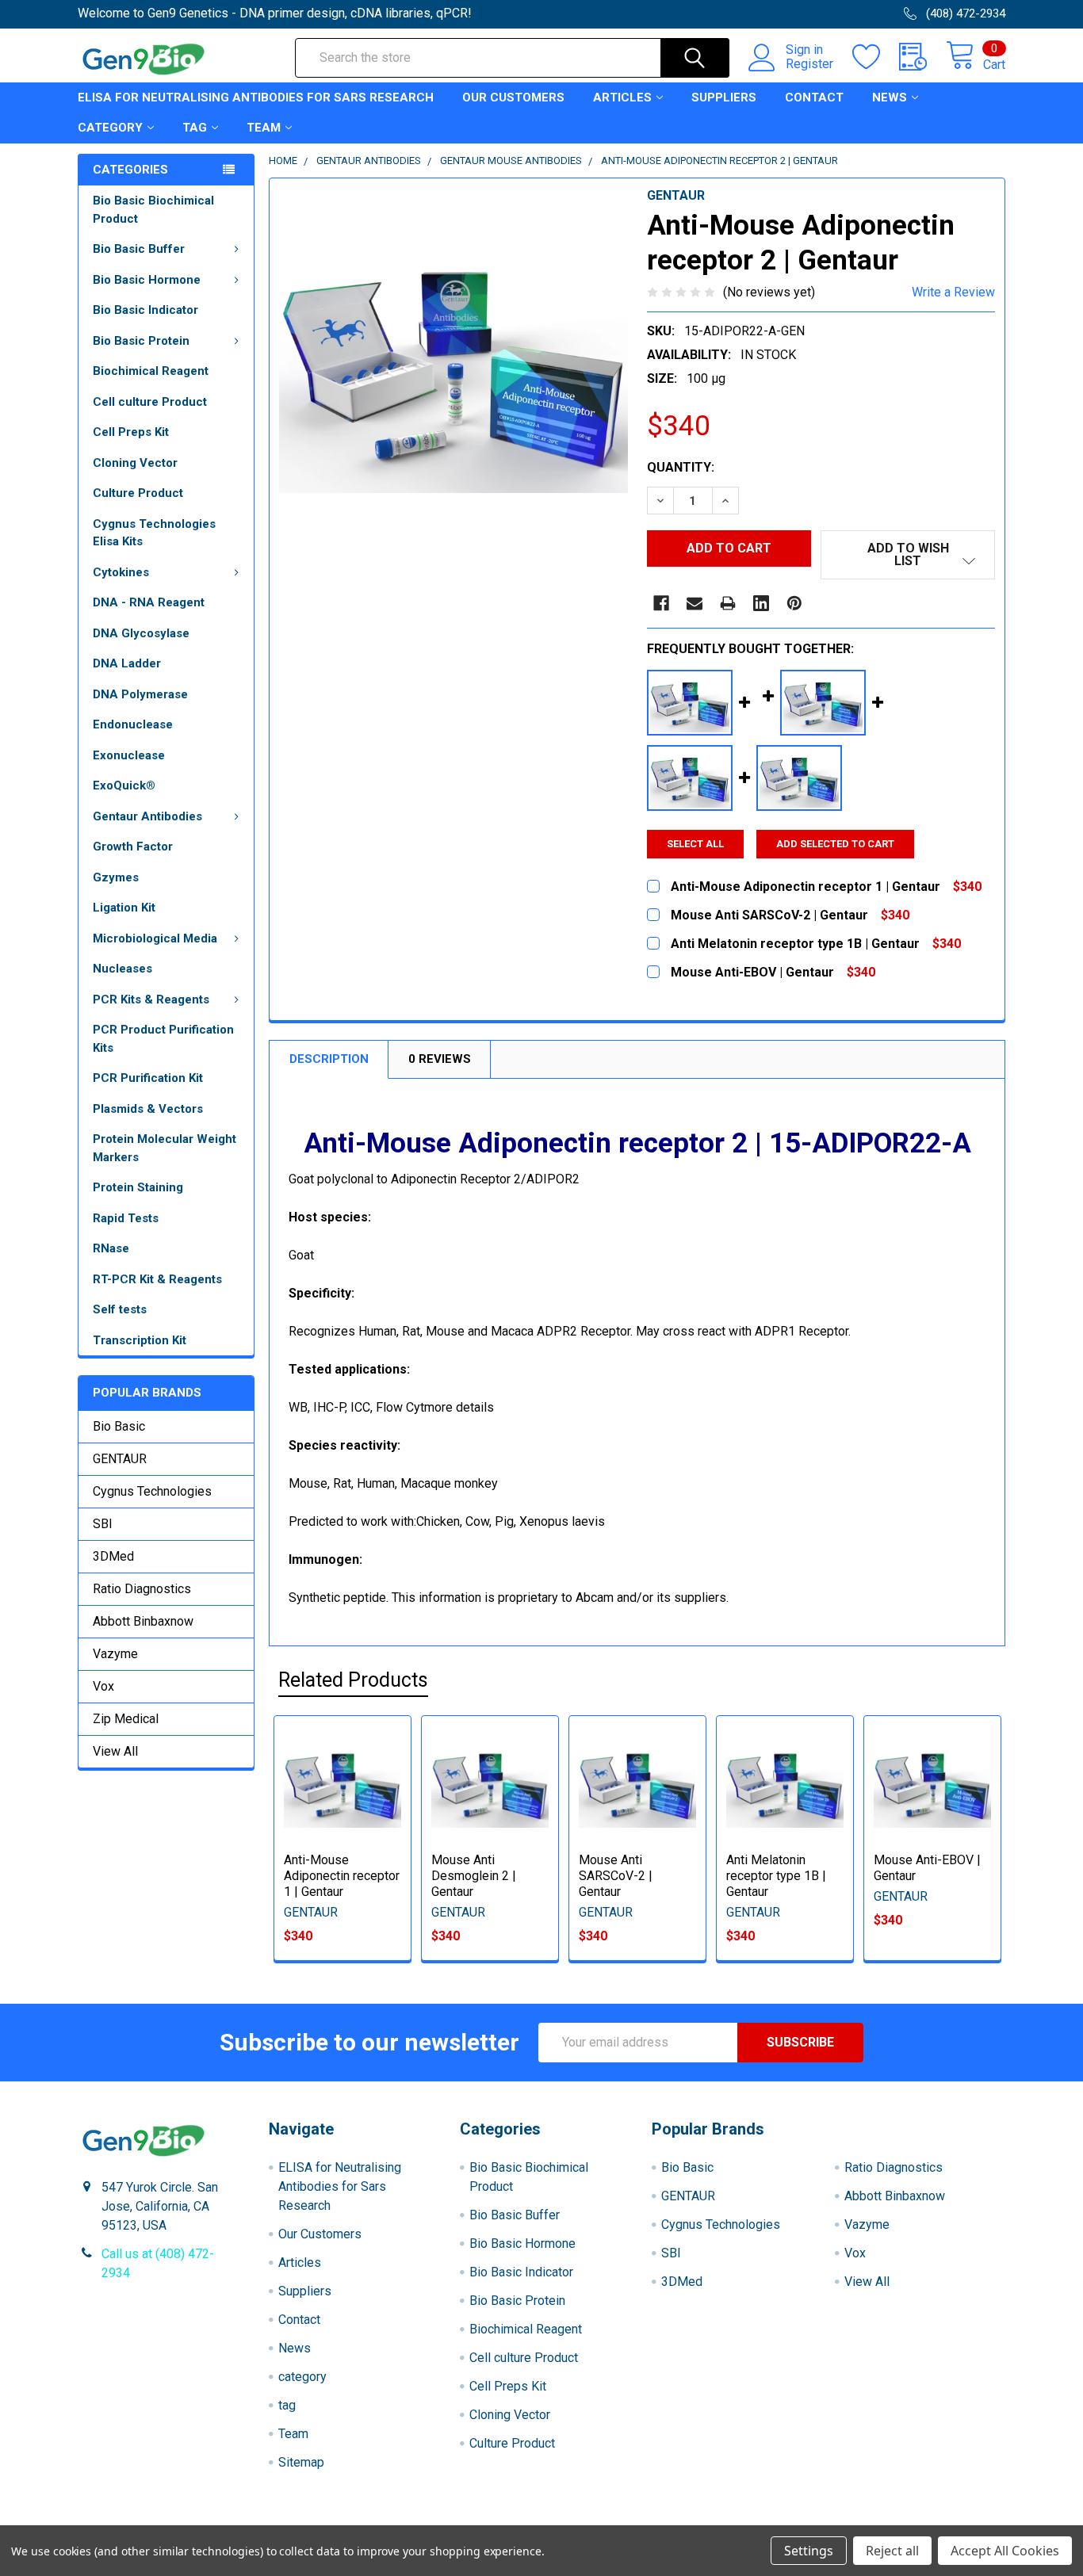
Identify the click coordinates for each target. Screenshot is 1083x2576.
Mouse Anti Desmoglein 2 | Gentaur (474, 1876)
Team (264, 128)
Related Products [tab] (353, 1680)
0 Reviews (440, 1059)
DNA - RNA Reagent (149, 602)
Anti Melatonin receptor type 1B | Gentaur (776, 1876)
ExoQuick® (124, 785)
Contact (814, 97)
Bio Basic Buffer (139, 249)
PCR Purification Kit (148, 1078)
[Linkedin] (761, 603)
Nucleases (122, 969)
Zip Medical (126, 1719)
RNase (111, 1248)
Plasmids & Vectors (148, 1109)
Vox (103, 1686)
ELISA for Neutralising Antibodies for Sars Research (256, 97)
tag (195, 128)
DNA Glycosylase (141, 633)
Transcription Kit (140, 1340)
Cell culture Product (150, 402)
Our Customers (513, 97)
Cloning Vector (135, 463)
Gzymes (116, 877)
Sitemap (301, 2462)
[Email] (695, 603)
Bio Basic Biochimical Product (153, 210)
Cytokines (121, 572)
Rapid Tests (126, 1218)
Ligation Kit (124, 908)
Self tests (120, 1309)
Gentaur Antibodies (147, 816)
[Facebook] (661, 603)
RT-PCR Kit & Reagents (157, 1279)
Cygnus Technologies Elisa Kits (154, 533)
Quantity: (681, 467)
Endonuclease (133, 724)
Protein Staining (138, 1187)
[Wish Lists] (876, 57)
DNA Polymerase (140, 694)
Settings (809, 2551)
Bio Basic (119, 1426)
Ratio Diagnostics (142, 1589)
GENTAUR (120, 1459)
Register (809, 64)
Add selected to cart (835, 844)
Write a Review (953, 292)
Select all (695, 844)
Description (329, 1059)
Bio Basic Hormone (147, 280)
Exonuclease (129, 755)
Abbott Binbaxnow (143, 1621)
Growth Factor (133, 847)
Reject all (892, 2551)
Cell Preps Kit (131, 432)
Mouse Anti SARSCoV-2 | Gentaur (616, 1876)
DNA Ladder (127, 663)
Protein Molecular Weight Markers (165, 1148)
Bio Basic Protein (141, 341)
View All (115, 1751)
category (110, 128)
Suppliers (724, 97)
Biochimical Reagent (151, 371)
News (890, 97)
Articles (622, 97)
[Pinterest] (794, 603)
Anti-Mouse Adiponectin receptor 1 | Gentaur (342, 1876)
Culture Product (138, 493)
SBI (103, 1524)
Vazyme (115, 1654)
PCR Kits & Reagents (151, 999)
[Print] (728, 603)
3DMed (113, 1556)
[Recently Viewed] (922, 57)
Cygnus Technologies (152, 1491)
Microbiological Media (155, 938)
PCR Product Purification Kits (163, 1039)
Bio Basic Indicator (145, 310)
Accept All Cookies (1005, 2551)
